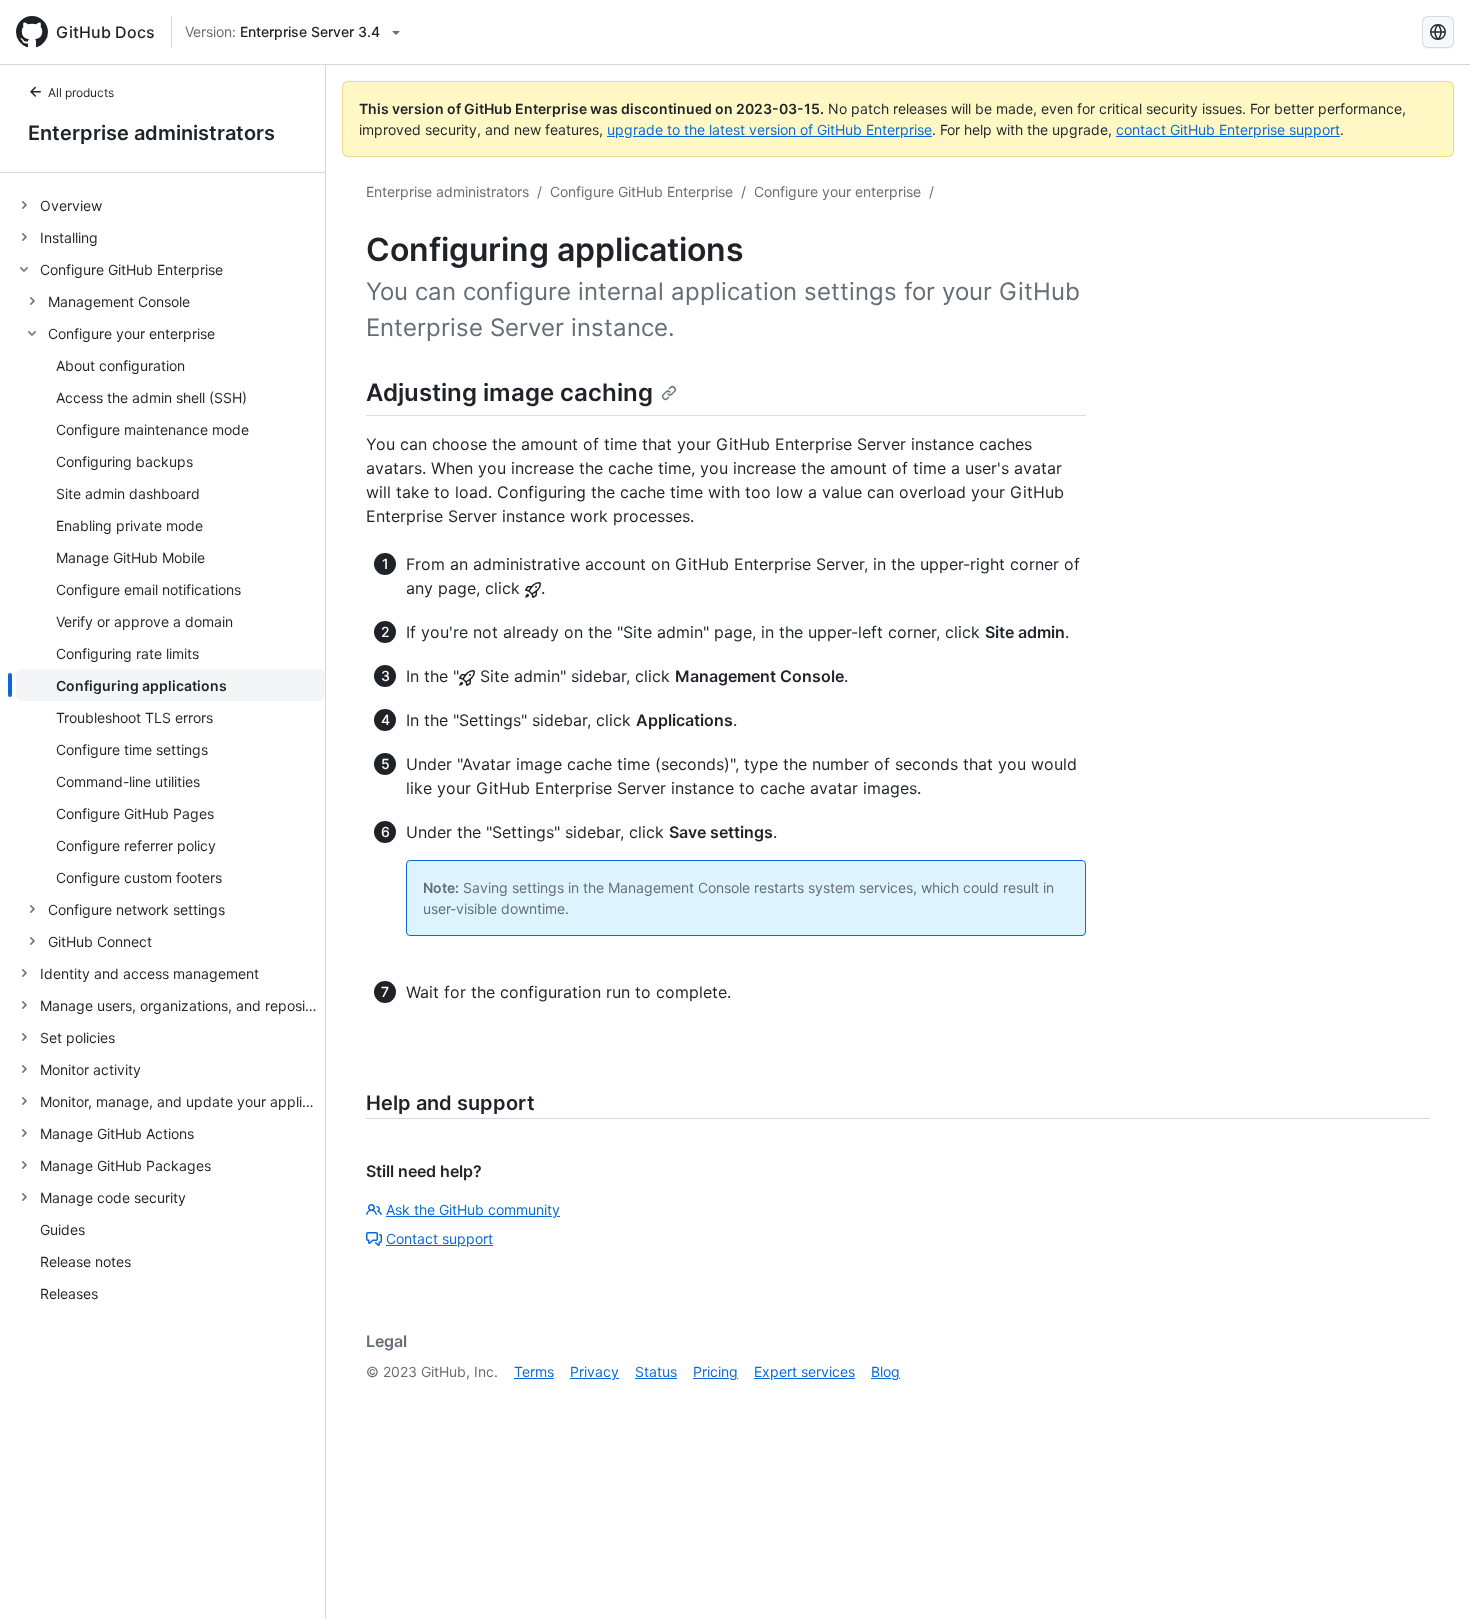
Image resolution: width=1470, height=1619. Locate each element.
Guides (62, 1229)
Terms (534, 1371)
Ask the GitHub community (473, 1209)
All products (81, 92)
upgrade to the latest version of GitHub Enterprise (769, 129)
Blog (885, 1371)
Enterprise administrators (151, 133)
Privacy (594, 1371)
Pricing (715, 1371)
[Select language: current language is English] (1438, 32)
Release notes (85, 1261)
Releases (69, 1293)
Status (656, 1371)
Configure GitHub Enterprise (641, 191)
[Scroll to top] (1426, 1575)
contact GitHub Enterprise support (1228, 129)
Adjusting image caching (509, 392)
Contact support (439, 1238)
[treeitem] (170, 205)
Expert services (804, 1371)
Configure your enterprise (837, 191)
